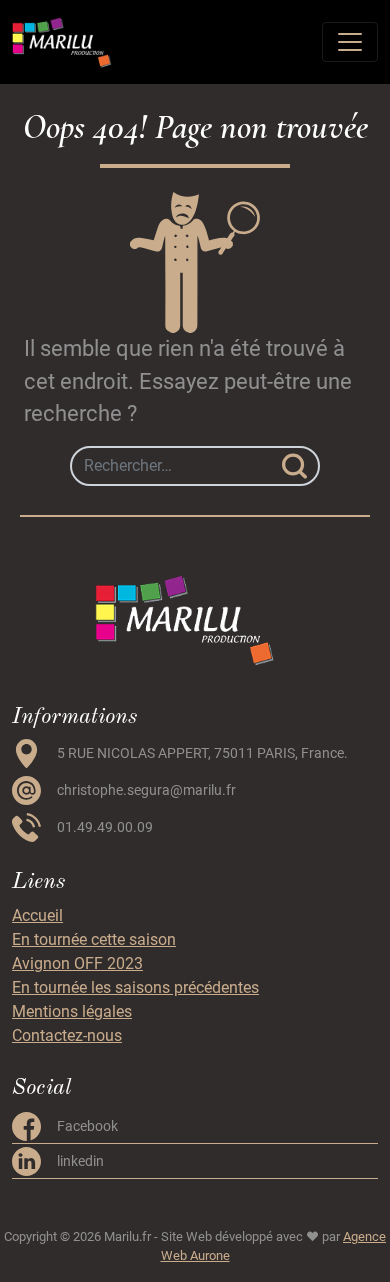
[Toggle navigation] (350, 42)
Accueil (37, 915)
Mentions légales (72, 1011)
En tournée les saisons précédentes (135, 987)
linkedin (80, 1161)
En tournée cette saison (94, 939)
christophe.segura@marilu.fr (146, 790)
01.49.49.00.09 (105, 827)
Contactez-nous (67, 1035)
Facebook (87, 1126)
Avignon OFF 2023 (77, 963)
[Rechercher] (294, 466)
